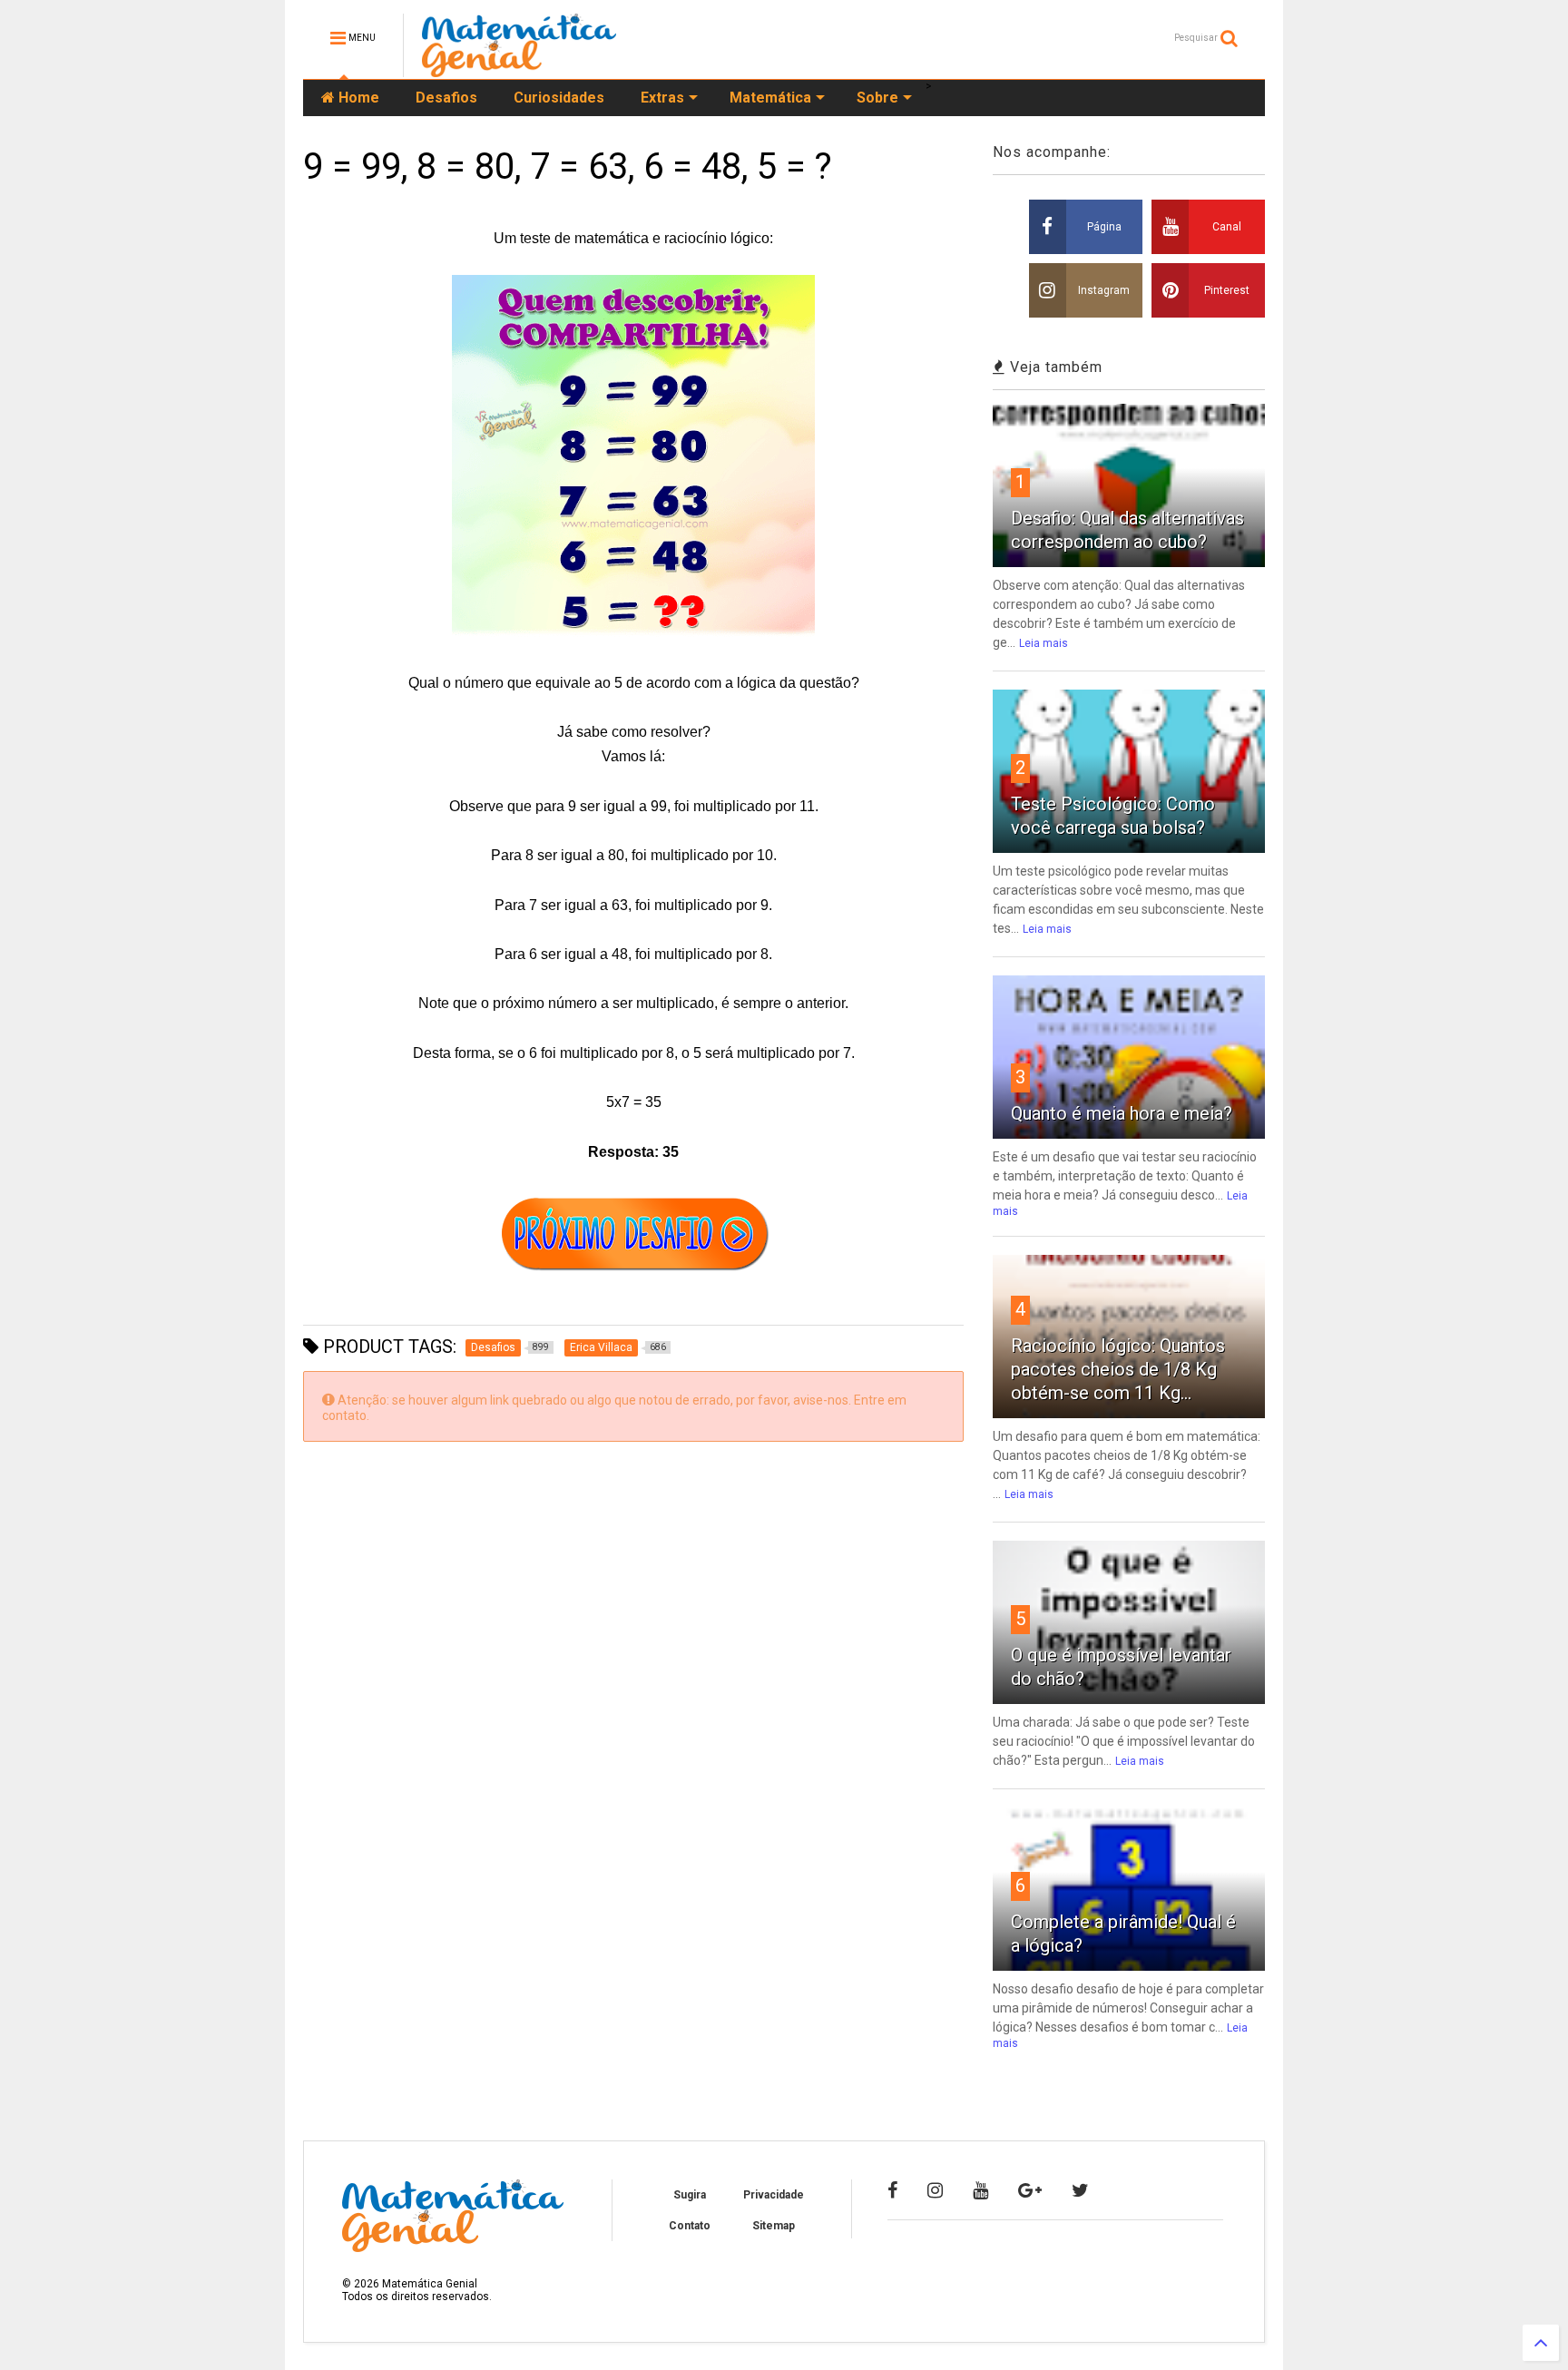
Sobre (877, 98)
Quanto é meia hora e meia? (1122, 1113)
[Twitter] (1080, 2190)
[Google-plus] (1030, 2190)
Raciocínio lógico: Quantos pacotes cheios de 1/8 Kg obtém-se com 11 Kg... (1118, 1369)
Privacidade (774, 2195)
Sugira (690, 2195)
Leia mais (1044, 643)
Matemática (770, 98)
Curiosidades (559, 98)
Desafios (446, 98)
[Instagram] (935, 2190)
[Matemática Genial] (519, 69)
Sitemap (774, 2226)
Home (357, 98)
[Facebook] (892, 2190)
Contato (690, 2226)
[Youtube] (980, 2190)
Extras (662, 98)
